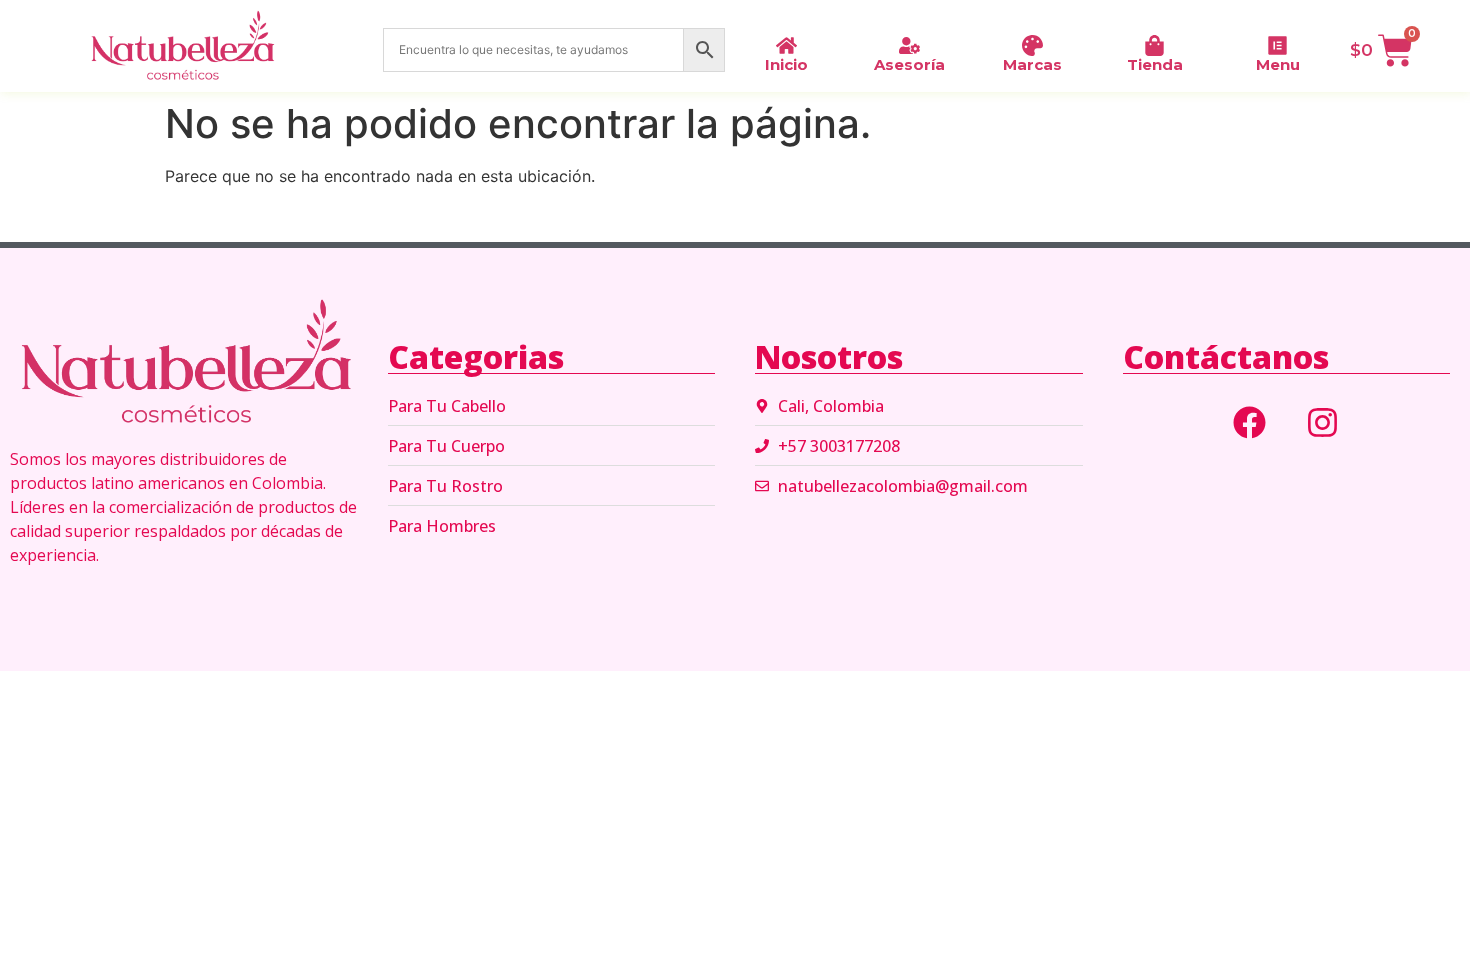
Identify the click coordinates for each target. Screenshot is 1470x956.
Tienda (1155, 64)
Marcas (1032, 64)
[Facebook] (1250, 422)
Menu (1278, 64)
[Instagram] (1323, 422)
